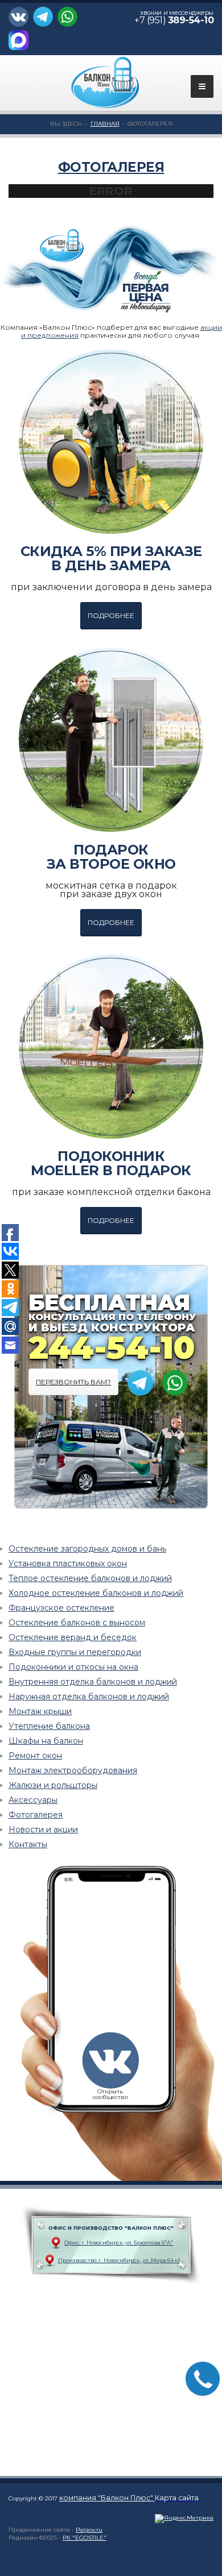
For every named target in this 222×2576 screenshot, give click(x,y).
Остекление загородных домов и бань (87, 1549)
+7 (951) (174, 20)
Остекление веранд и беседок (73, 1637)
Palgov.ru (89, 2530)
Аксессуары (33, 1800)
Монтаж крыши (40, 1711)
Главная (105, 124)
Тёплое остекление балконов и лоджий (90, 1578)
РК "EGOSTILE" (85, 2538)
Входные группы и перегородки (75, 1652)
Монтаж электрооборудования (73, 1770)
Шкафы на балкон (46, 1741)
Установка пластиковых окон (68, 1563)
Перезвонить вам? (73, 1382)
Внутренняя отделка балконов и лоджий (93, 1682)
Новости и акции (43, 1830)
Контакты (28, 1844)
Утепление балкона (49, 1726)
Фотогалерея (111, 167)
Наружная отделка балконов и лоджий (89, 1696)
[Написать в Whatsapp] (69, 20)
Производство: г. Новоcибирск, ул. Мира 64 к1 (119, 2260)
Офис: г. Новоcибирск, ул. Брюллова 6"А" (119, 2243)
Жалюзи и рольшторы (53, 1785)
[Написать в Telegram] (44, 20)
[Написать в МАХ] (20, 43)
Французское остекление (61, 1608)
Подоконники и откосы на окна (73, 1667)
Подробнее (111, 615)
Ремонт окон (35, 1756)
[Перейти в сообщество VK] (21, 20)
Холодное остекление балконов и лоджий (96, 1593)
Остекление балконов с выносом (77, 1623)
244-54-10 (111, 1347)
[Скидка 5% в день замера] (111, 442)
